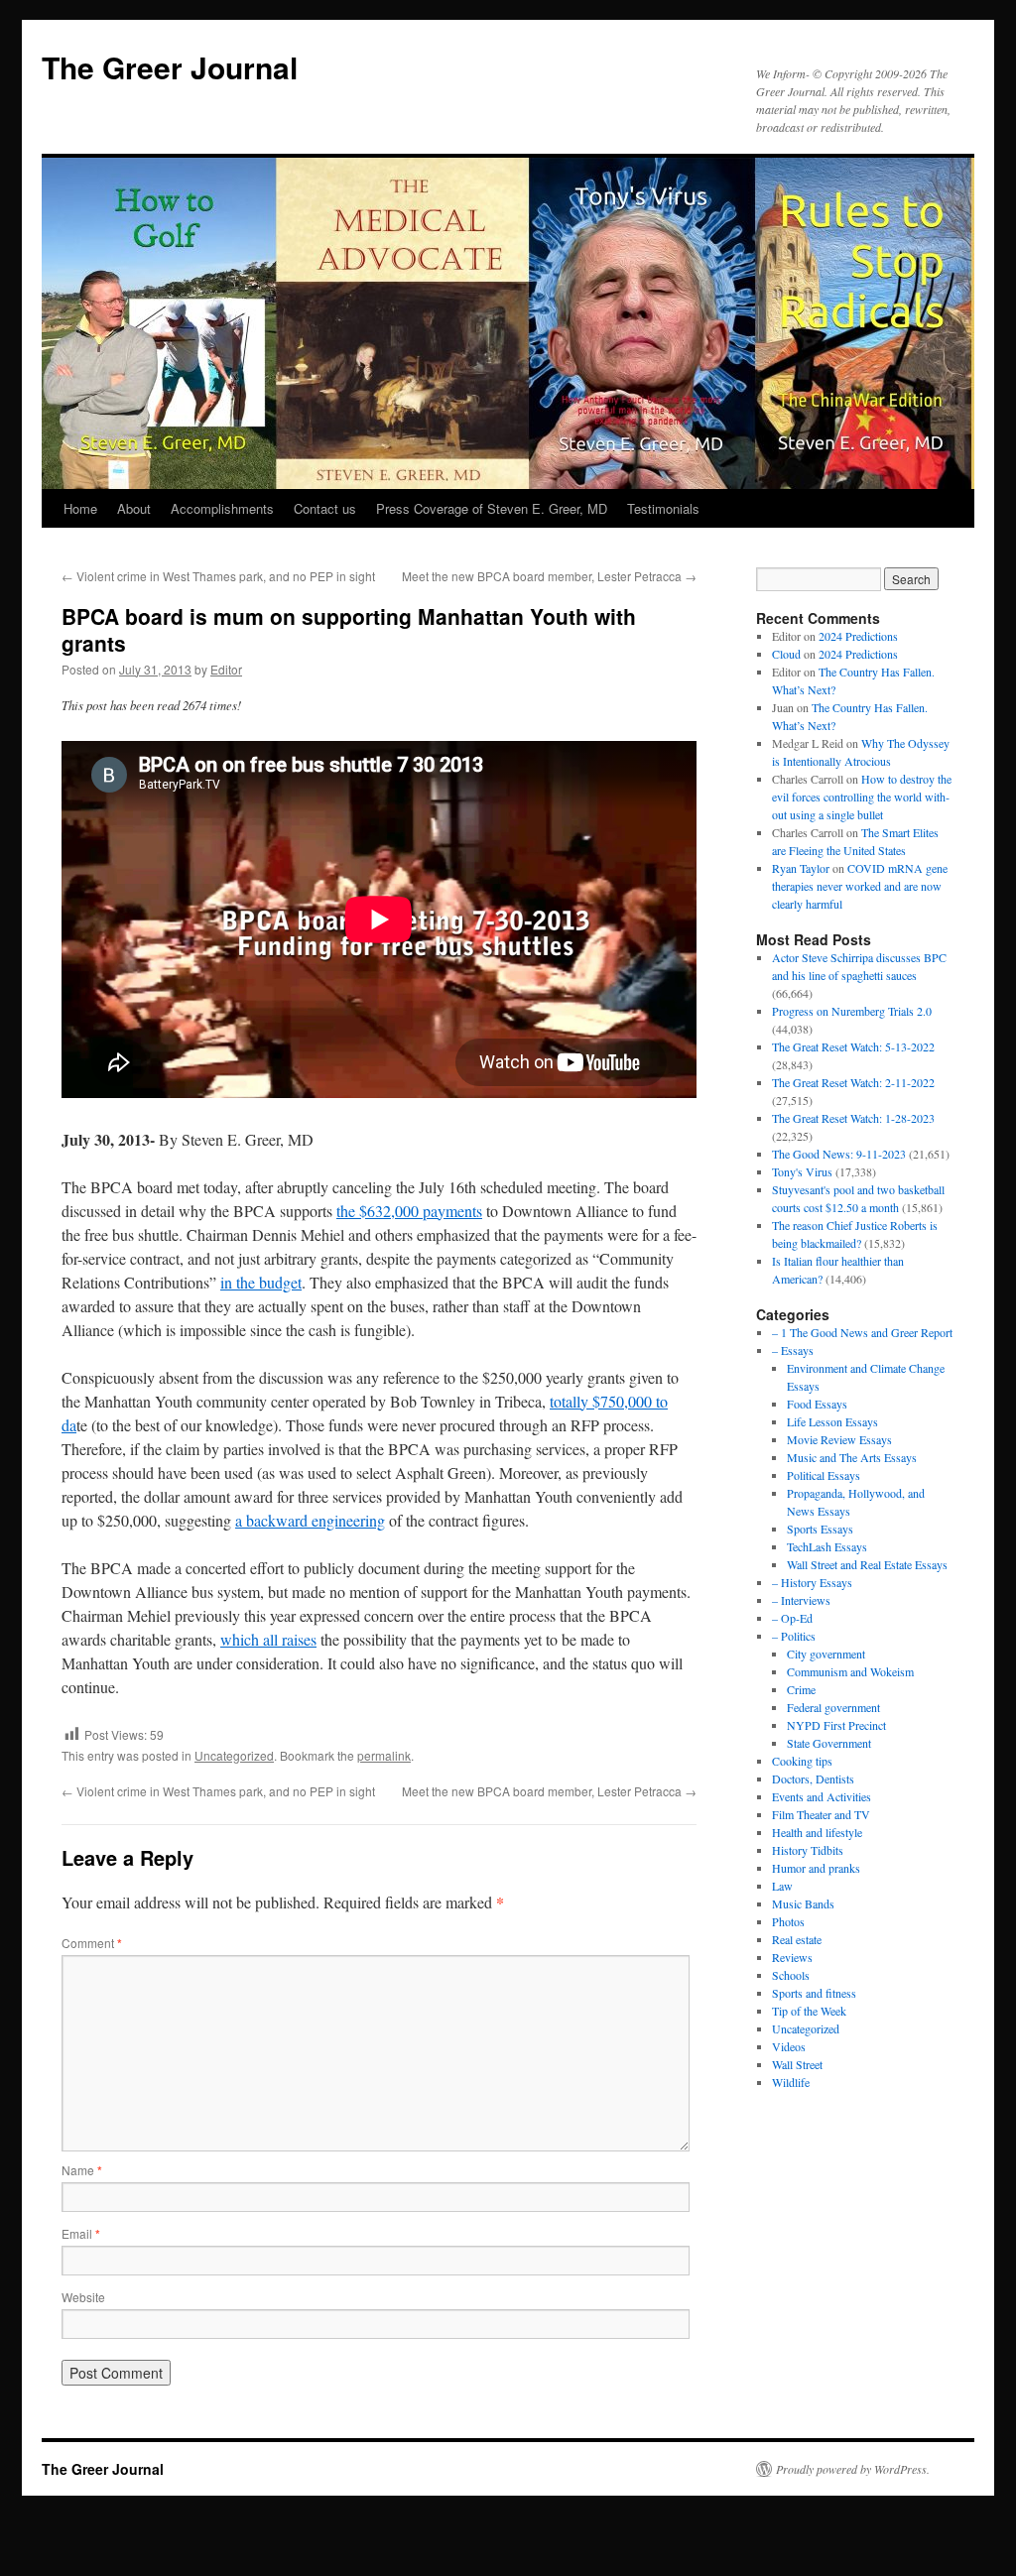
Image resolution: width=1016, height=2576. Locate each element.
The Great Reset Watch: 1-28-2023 (853, 1118)
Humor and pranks (816, 1868)
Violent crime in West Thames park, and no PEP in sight (218, 576)
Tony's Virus (802, 1171)
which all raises (268, 1639)
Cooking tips (802, 1761)
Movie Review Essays (839, 1439)
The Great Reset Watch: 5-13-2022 (853, 1046)
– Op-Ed (792, 1618)
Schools (791, 1975)
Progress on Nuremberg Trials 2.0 (852, 1011)
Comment (92, 1943)
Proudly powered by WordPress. (853, 2469)
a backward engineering (310, 1520)
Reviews (792, 1957)
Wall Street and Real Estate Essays (867, 1564)
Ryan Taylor (801, 868)
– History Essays (812, 1582)
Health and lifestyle (817, 1832)
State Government (829, 1743)
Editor (226, 669)
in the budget (261, 1282)
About (134, 508)
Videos (789, 2046)
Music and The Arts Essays (852, 1457)
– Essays (793, 1350)
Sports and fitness (814, 1993)
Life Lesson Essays (832, 1421)
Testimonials (663, 508)
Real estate (797, 1939)
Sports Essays (820, 1529)
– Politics (794, 1636)
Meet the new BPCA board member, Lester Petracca (549, 576)
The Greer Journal (170, 67)
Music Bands (803, 1903)
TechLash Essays (827, 1546)
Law (782, 1886)
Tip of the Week (809, 2011)
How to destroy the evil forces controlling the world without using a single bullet (862, 797)
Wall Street (797, 2064)
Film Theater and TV (821, 1814)
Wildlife (791, 2082)
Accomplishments (222, 508)
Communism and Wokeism (850, 1671)
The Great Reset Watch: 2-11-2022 (853, 1082)
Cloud (786, 654)
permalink (384, 1755)
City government (826, 1654)
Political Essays (824, 1475)
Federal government (833, 1707)
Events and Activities (822, 1796)
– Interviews (801, 1600)
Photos (788, 1921)
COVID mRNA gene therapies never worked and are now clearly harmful (860, 886)
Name (82, 2170)
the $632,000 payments (409, 1211)
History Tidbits (808, 1850)
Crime (801, 1689)
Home (80, 508)
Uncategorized (234, 1755)
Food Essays (817, 1404)
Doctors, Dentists (813, 1779)
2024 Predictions (858, 636)
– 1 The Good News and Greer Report (862, 1332)
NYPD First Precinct (836, 1725)
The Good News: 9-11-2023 (839, 1154)
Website (83, 2297)
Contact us (325, 508)
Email (81, 2233)
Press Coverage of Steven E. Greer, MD (492, 508)
